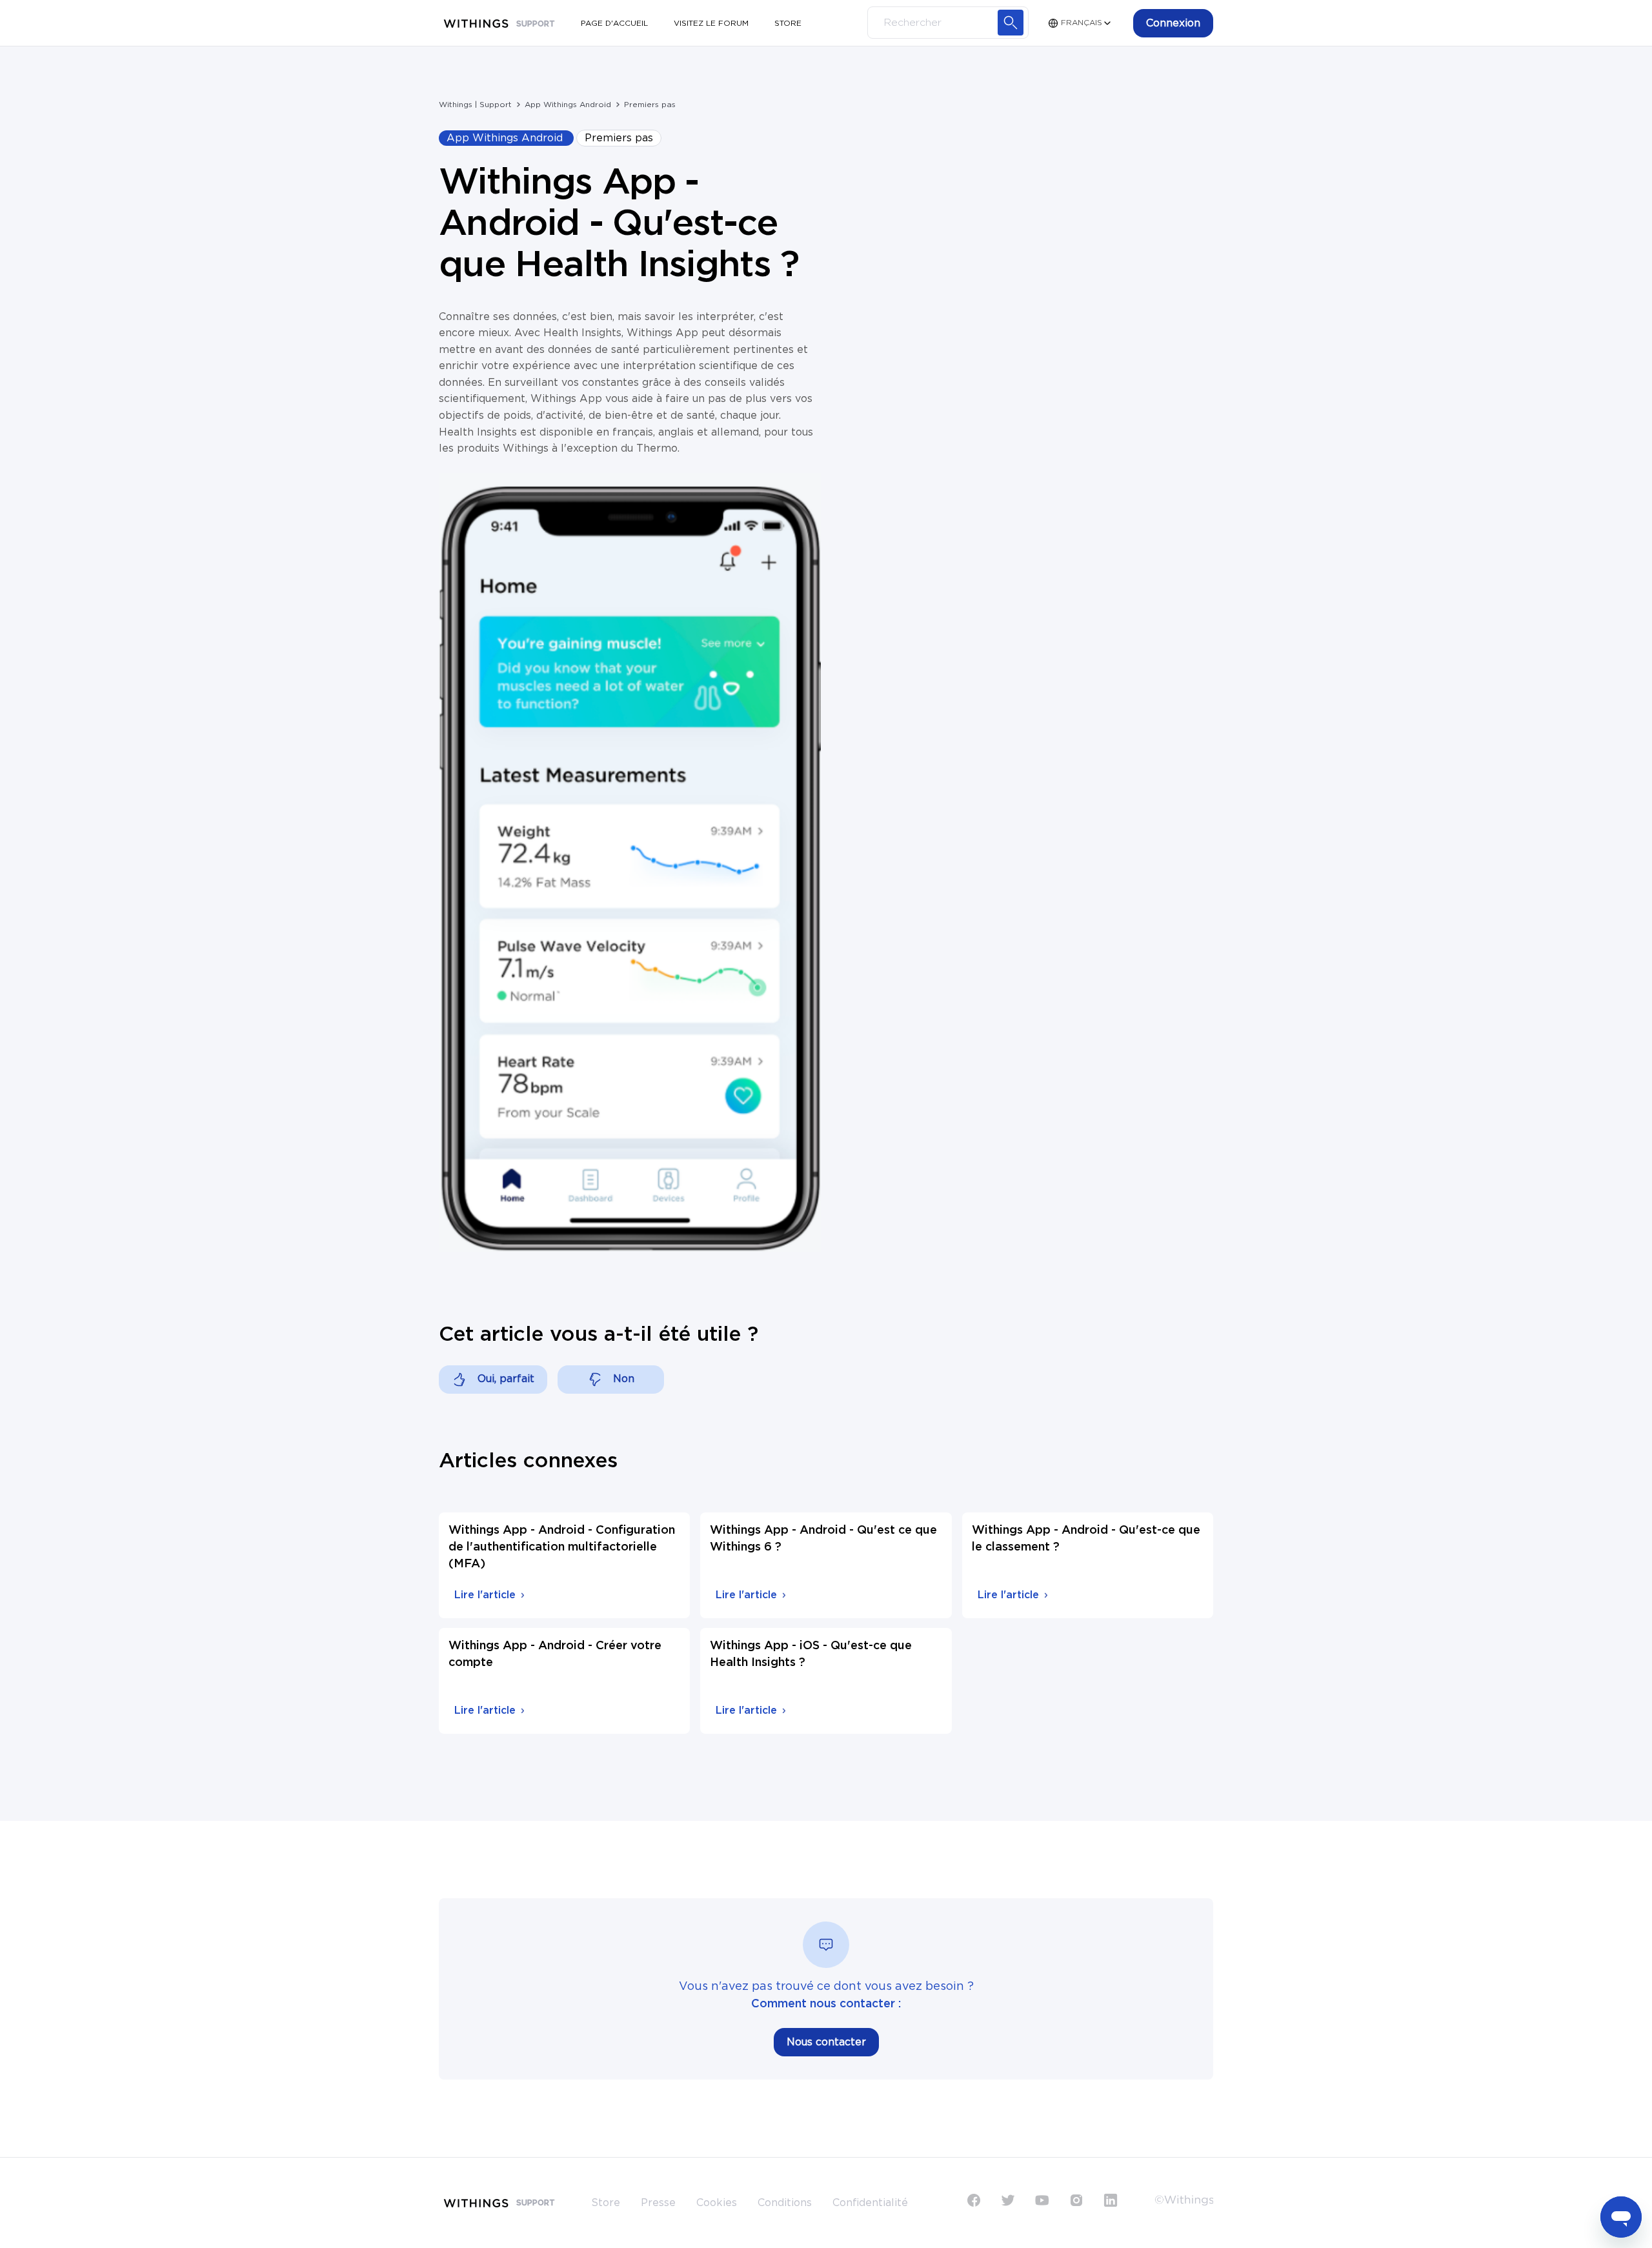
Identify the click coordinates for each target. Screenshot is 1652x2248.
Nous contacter (826, 2042)
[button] (1173, 23)
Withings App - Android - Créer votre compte (555, 1654)
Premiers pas (650, 105)
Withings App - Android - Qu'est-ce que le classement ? (1086, 1539)
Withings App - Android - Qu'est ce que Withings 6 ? (823, 1539)
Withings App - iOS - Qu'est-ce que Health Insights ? (811, 1654)
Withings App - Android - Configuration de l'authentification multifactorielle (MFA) (562, 1547)
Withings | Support (475, 105)
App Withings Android (568, 105)
